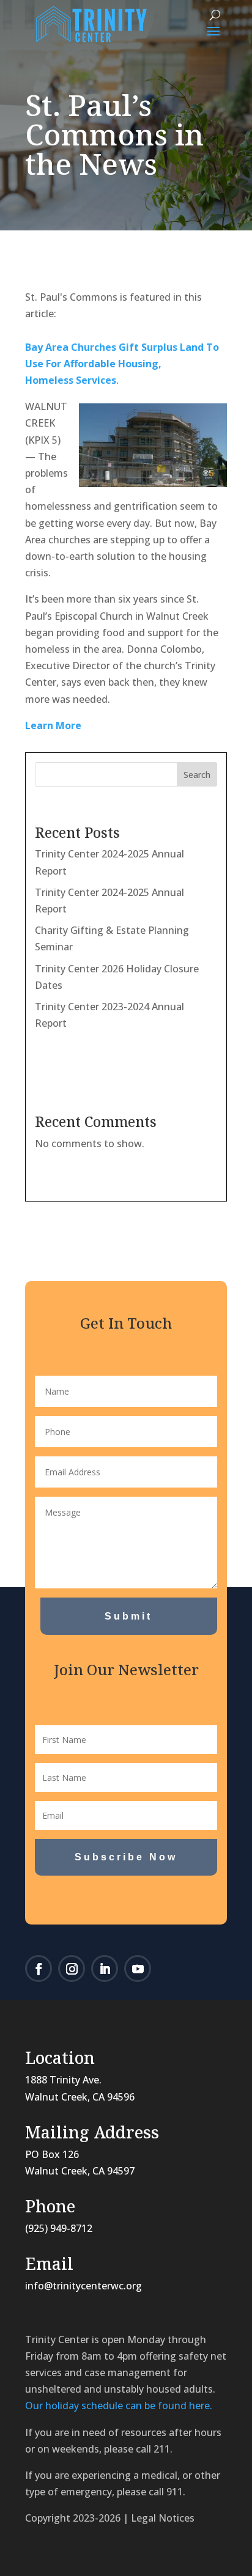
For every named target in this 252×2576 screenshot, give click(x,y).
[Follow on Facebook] (39, 1969)
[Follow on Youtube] (138, 1969)
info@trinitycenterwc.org (83, 2286)
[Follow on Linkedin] (105, 1969)
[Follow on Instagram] (72, 1969)
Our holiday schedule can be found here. (119, 2405)
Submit (128, 1616)
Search (197, 775)
